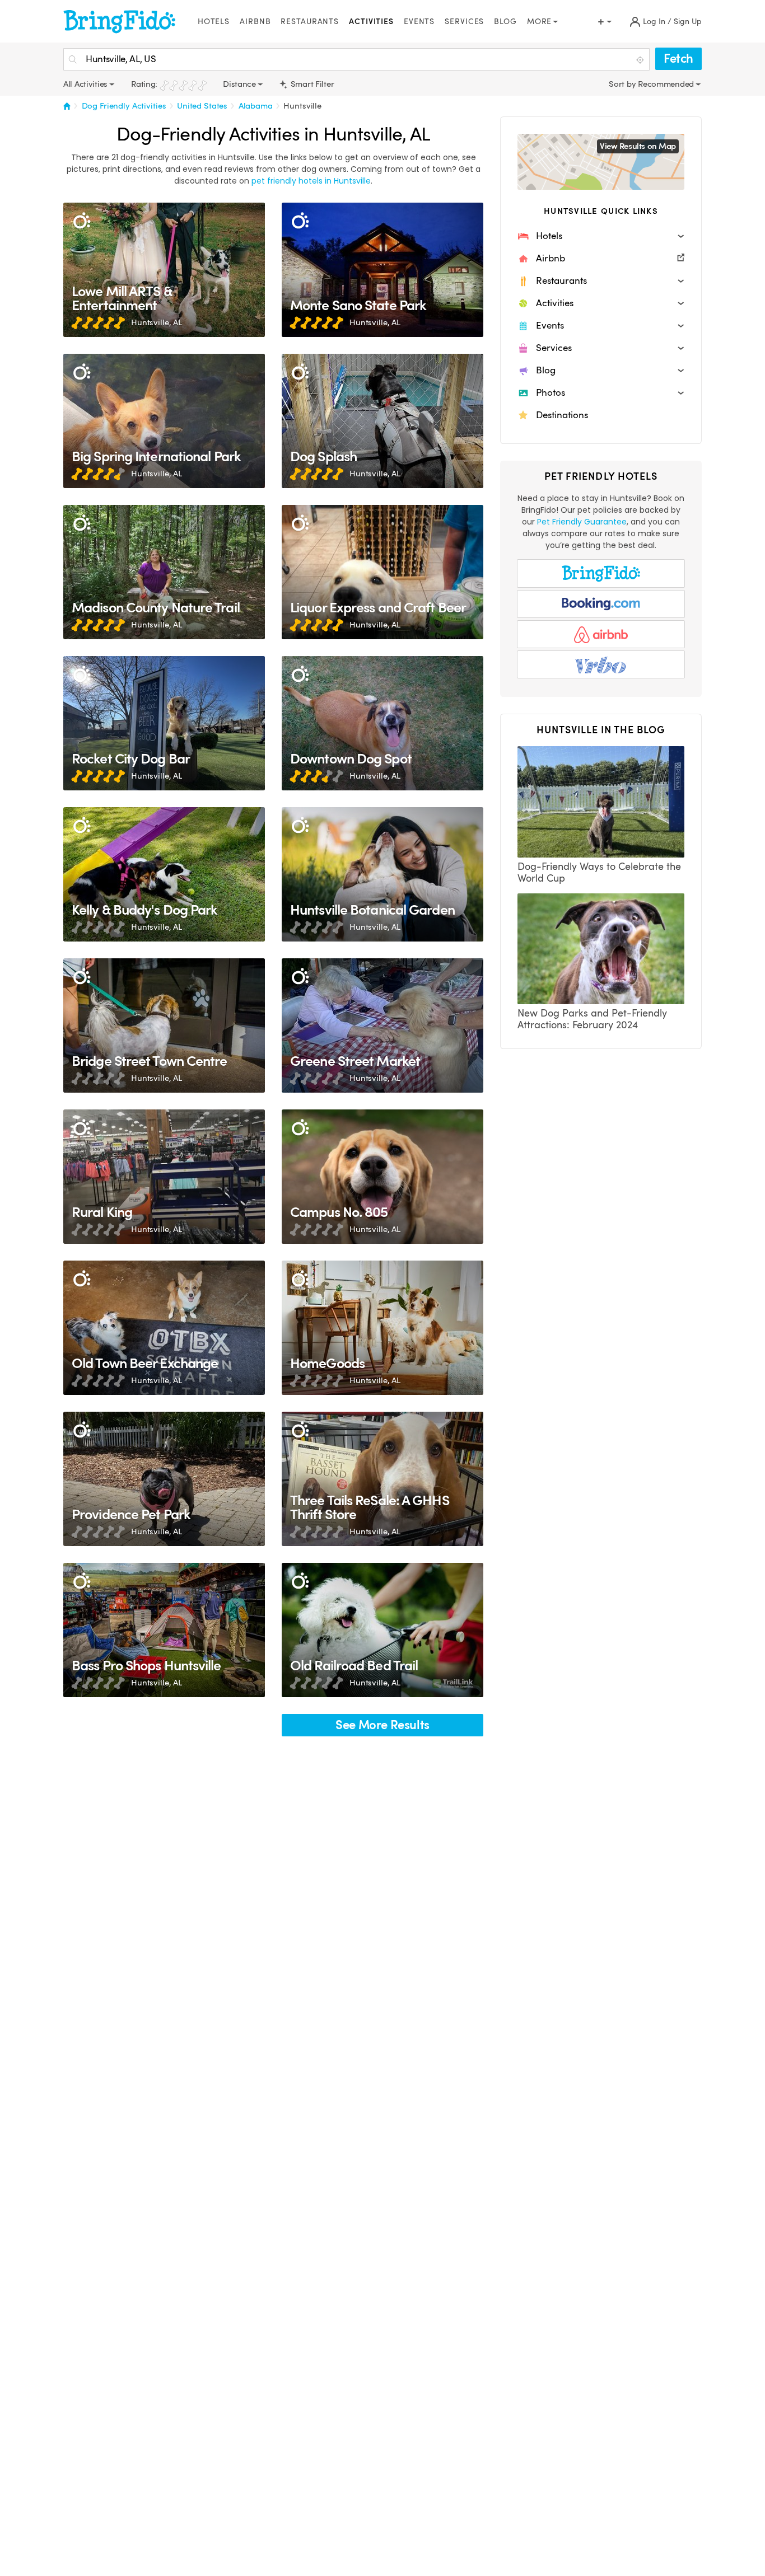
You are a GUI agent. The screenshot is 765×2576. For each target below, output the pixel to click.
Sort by (623, 84)
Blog (505, 22)
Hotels (214, 22)
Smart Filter (311, 84)
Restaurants (310, 22)
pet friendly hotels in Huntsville (311, 181)
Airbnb (255, 22)
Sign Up (688, 22)
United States (202, 106)
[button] (601, 236)
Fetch (678, 58)
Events (419, 22)
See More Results (382, 1725)
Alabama (256, 106)
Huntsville (302, 106)
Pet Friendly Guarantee (582, 522)
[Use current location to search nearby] (641, 60)
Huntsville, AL (157, 322)
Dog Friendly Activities (124, 106)
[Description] (81, 221)
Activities (371, 22)
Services (464, 22)
